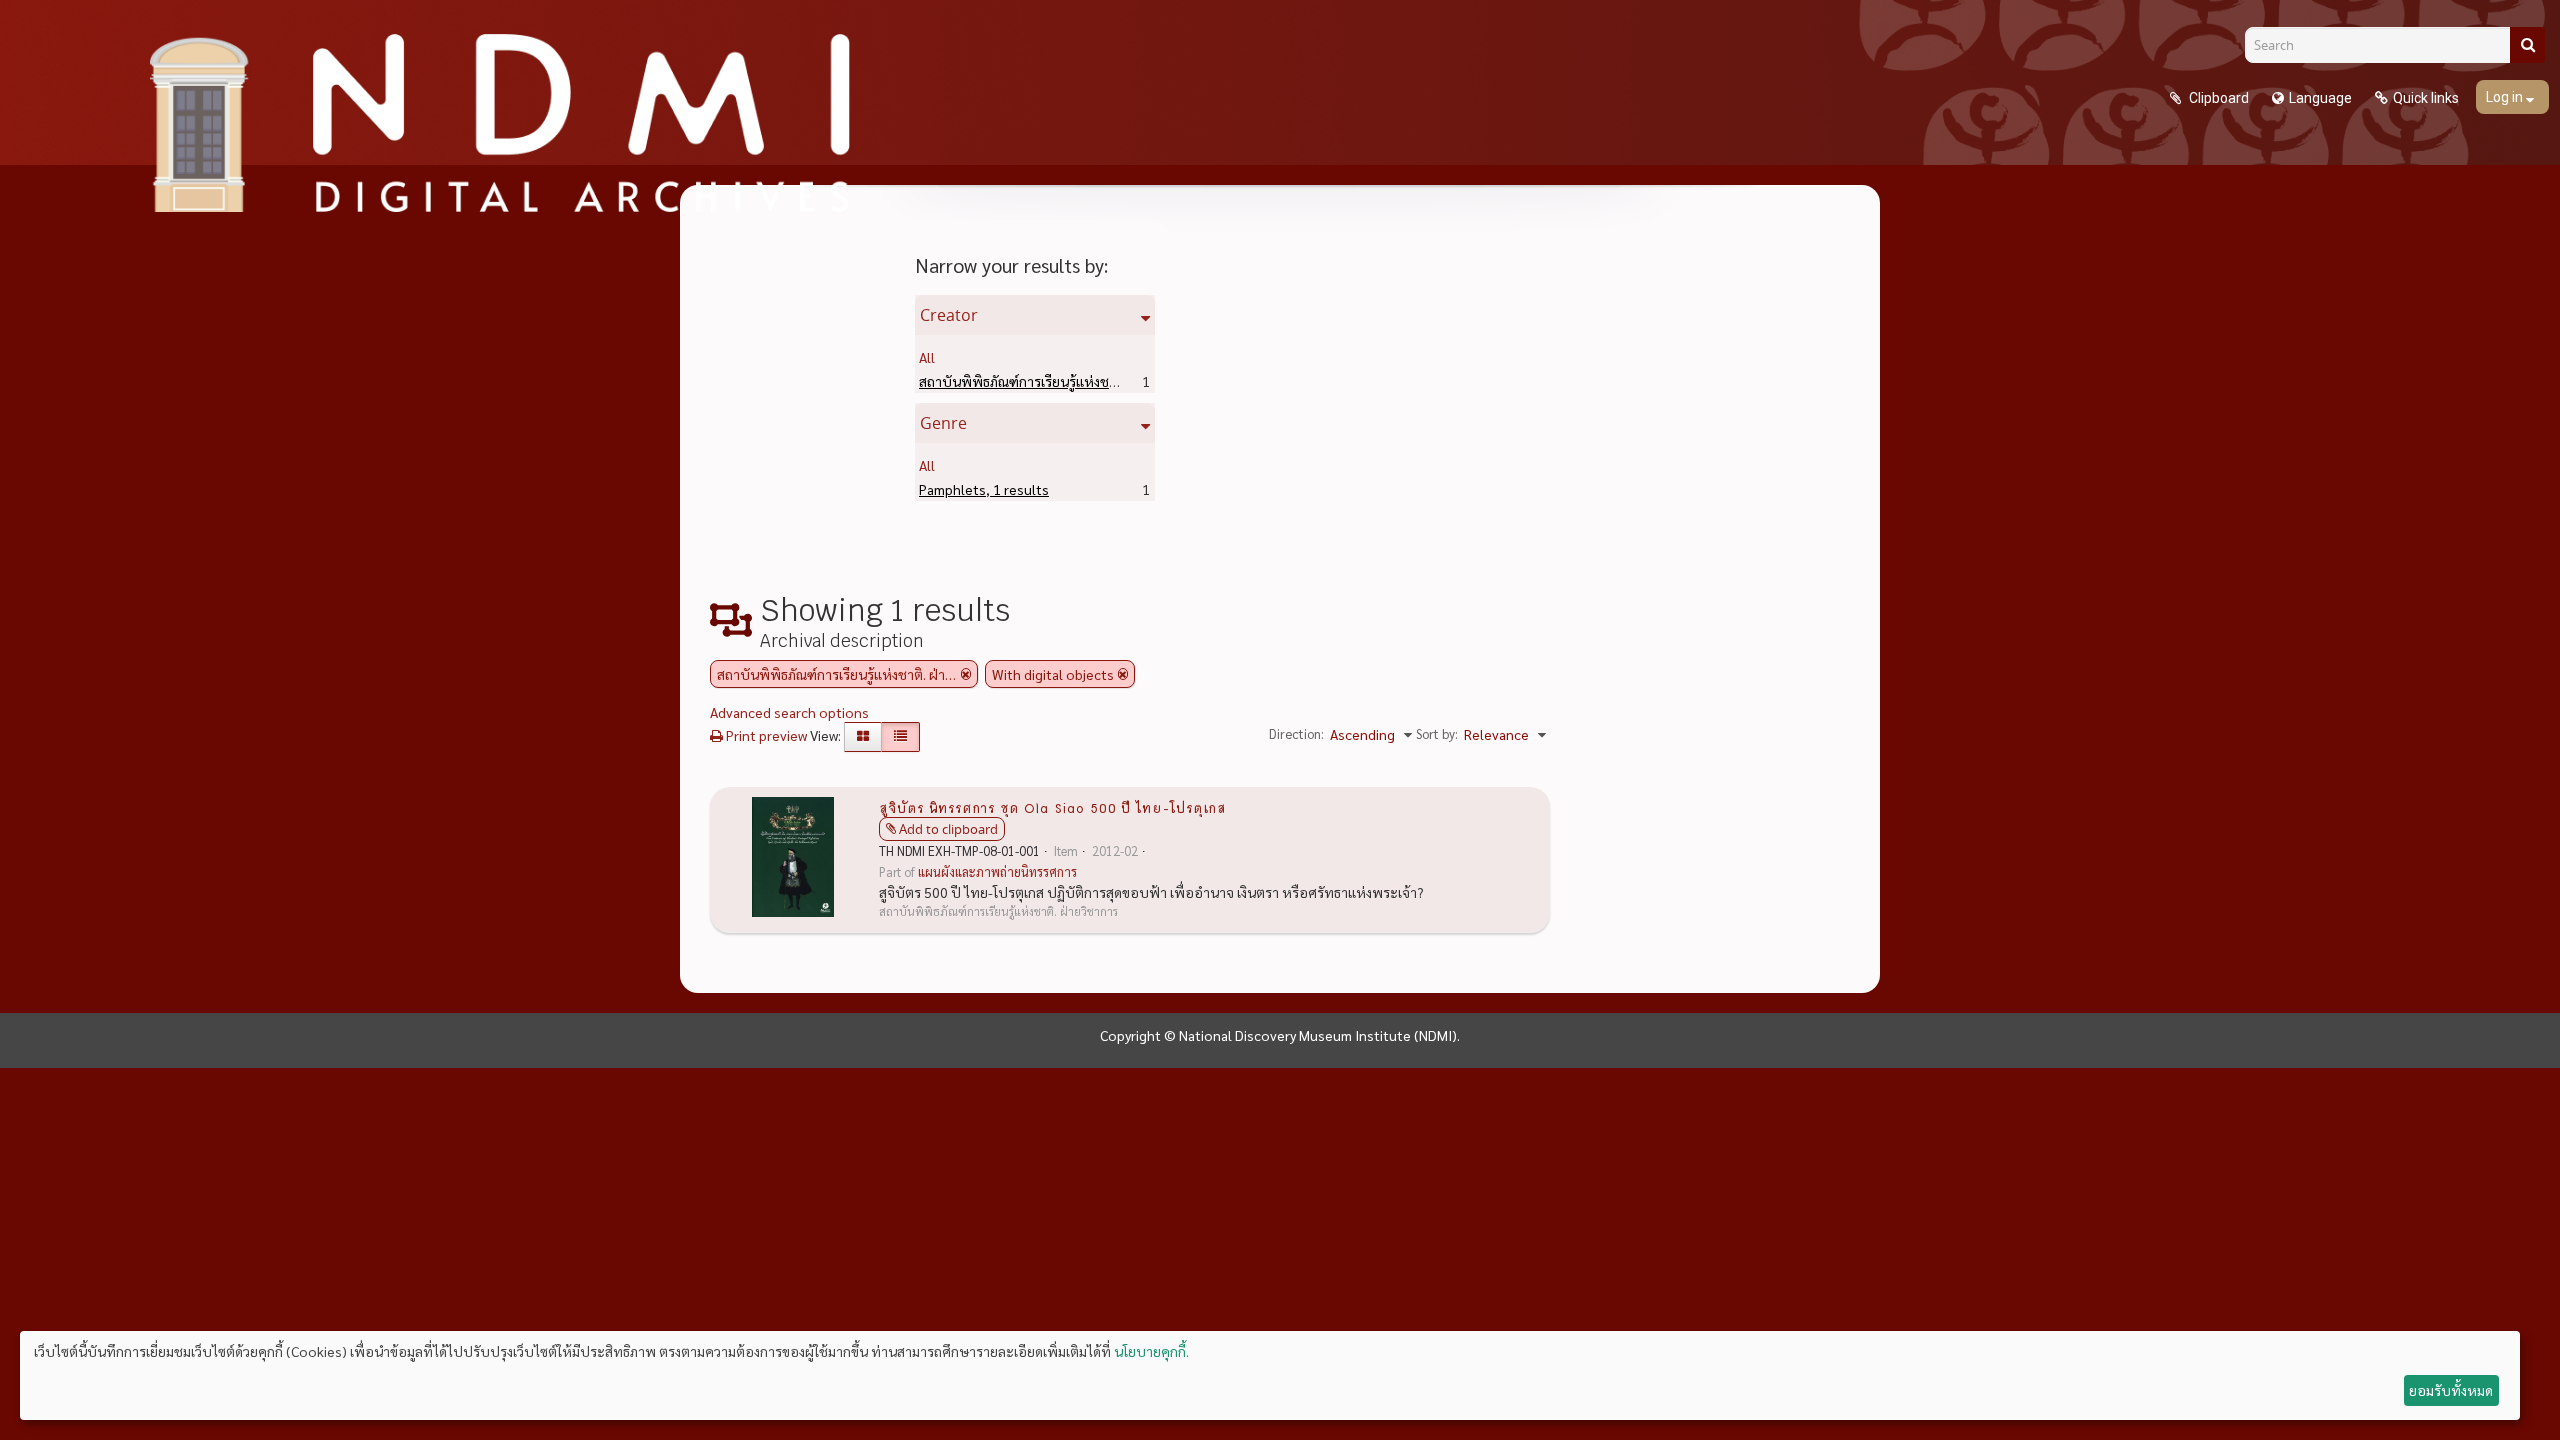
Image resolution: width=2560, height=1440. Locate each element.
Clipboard (2217, 98)
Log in (2506, 97)
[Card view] (863, 737)
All (927, 357)
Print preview (765, 735)
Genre (943, 423)
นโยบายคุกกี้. (1151, 1351)
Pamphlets (984, 489)
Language (2320, 98)
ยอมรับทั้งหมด (2451, 1390)
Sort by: (1437, 733)
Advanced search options (789, 712)
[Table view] (900, 737)
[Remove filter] (966, 674)
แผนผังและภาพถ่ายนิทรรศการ (997, 872)
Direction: (1296, 733)
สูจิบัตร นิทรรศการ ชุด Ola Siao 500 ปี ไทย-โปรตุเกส (1052, 807)
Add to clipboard (948, 829)
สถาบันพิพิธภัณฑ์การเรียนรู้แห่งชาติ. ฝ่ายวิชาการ (1091, 381)
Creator (949, 315)
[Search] (2527, 45)
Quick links (2426, 98)
